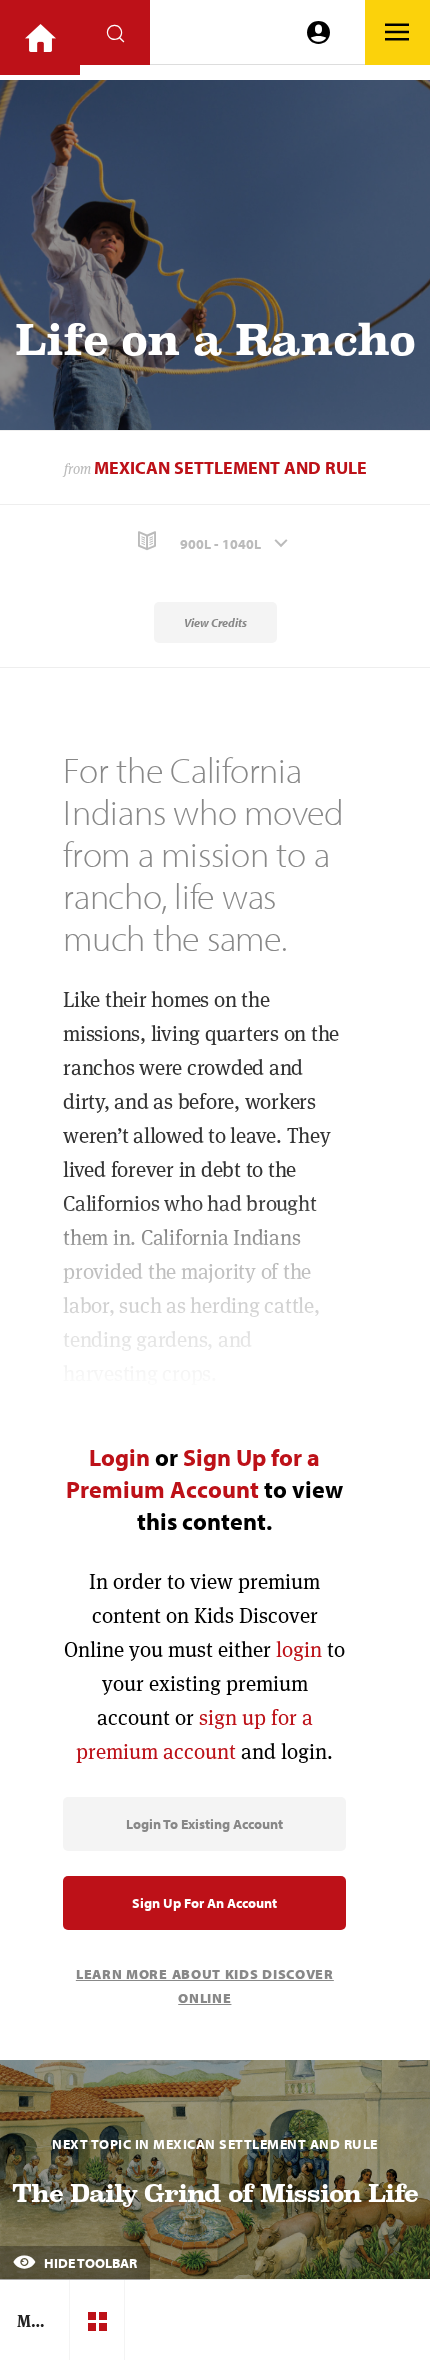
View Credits (215, 622)
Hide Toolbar (89, 2263)
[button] (215, 541)
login (299, 1649)
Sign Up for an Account (204, 1903)
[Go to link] (40, 37)
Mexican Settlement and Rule (230, 467)
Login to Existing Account (204, 1824)
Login (119, 1457)
